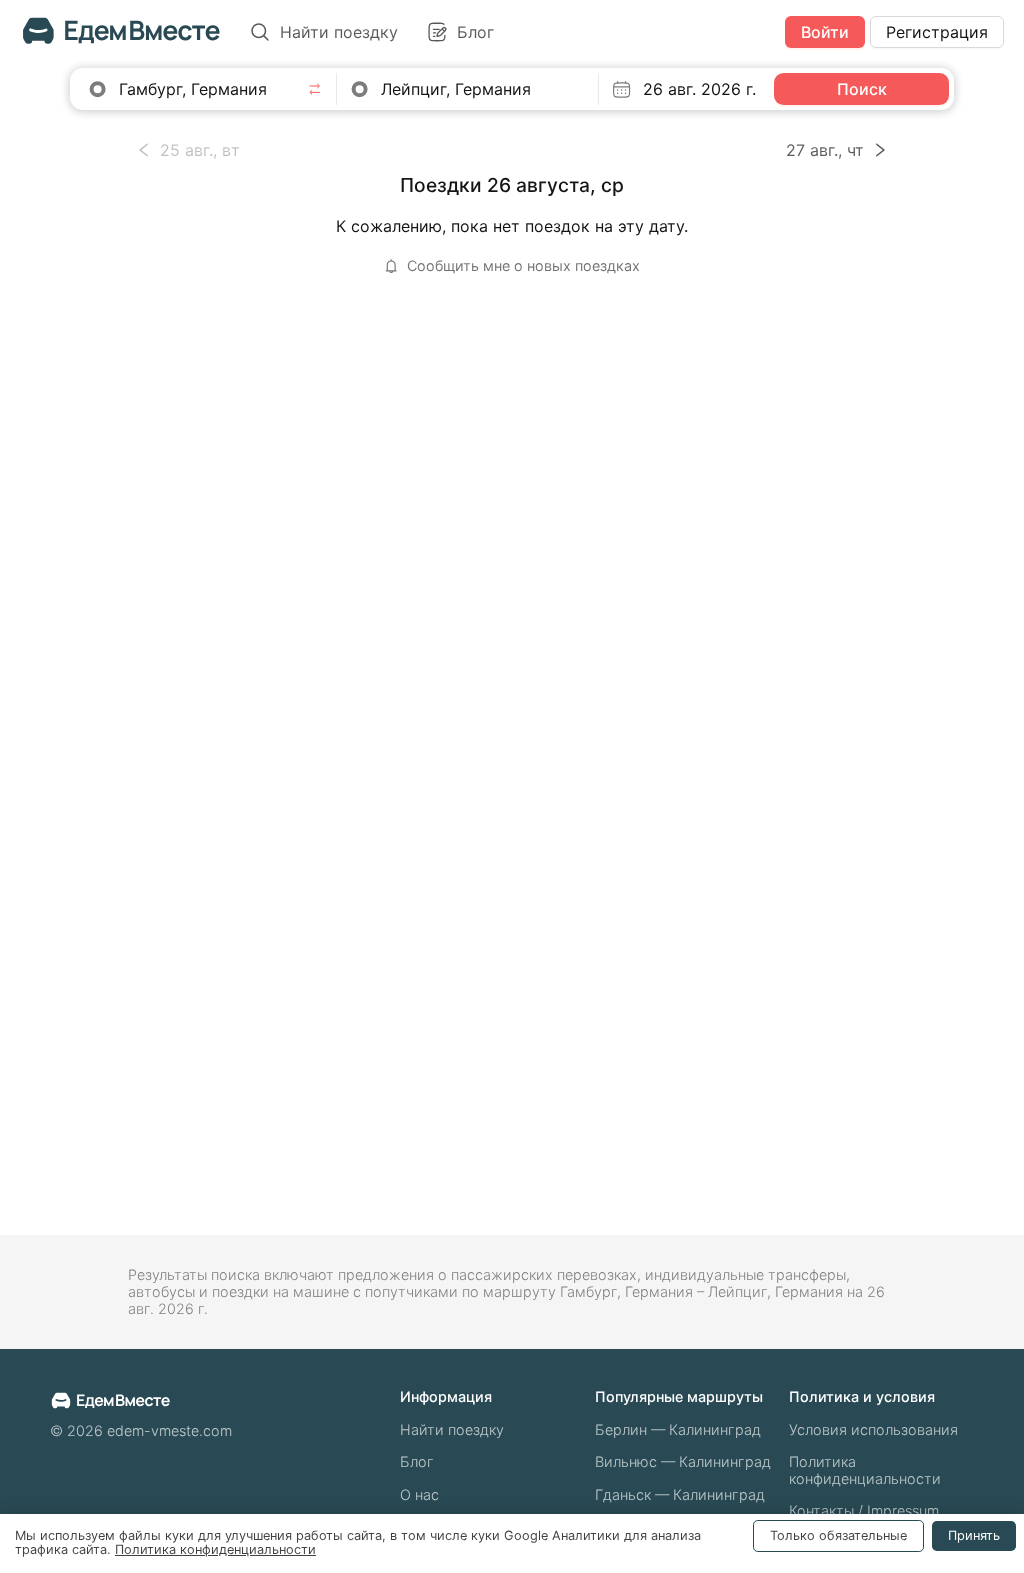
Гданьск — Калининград (680, 1494)
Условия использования (873, 1429)
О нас (419, 1494)
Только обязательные (838, 1535)
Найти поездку (452, 1429)
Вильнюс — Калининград (683, 1461)
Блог (417, 1461)
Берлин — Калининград (678, 1429)
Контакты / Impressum (864, 1510)
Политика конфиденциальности (865, 1470)
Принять (974, 1535)
